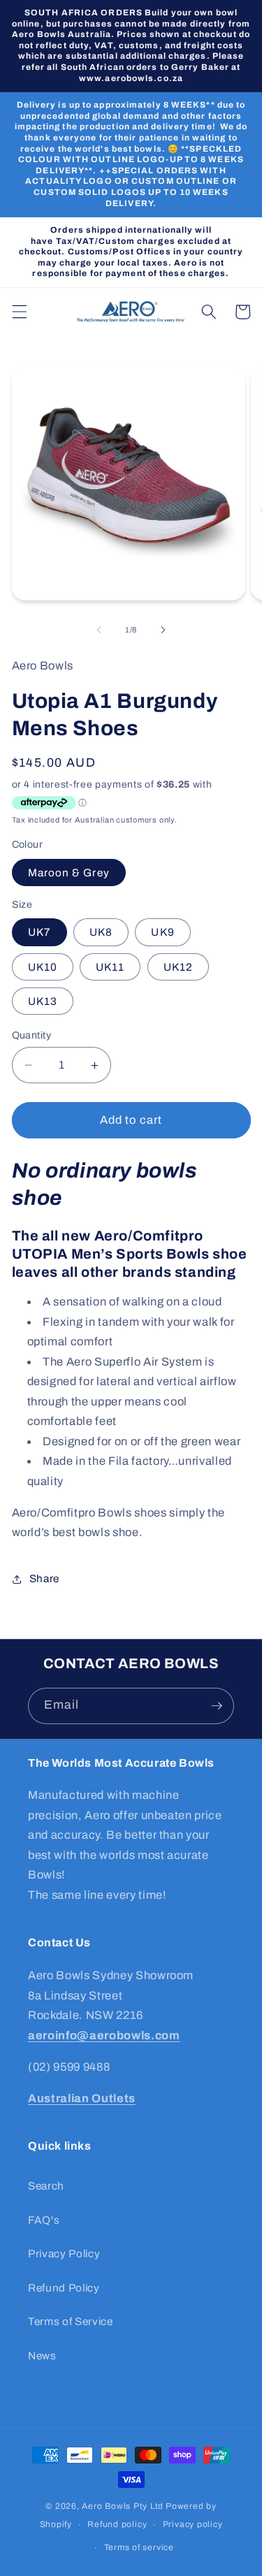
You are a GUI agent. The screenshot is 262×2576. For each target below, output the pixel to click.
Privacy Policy (64, 2253)
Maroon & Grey (69, 873)
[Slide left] (99, 630)
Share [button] (44, 1578)
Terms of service (139, 2547)
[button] (19, 312)
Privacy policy (193, 2524)
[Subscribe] (217, 1706)
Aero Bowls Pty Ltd (123, 2506)
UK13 (43, 1001)
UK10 (43, 967)
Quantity (32, 1035)
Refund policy (117, 2524)
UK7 (39, 932)
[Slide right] (163, 630)
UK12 (178, 967)
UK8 (101, 932)
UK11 (110, 967)
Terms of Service (71, 2321)
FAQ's (44, 2220)
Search (46, 2186)
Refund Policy (64, 2288)
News (42, 2356)
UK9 (162, 932)
